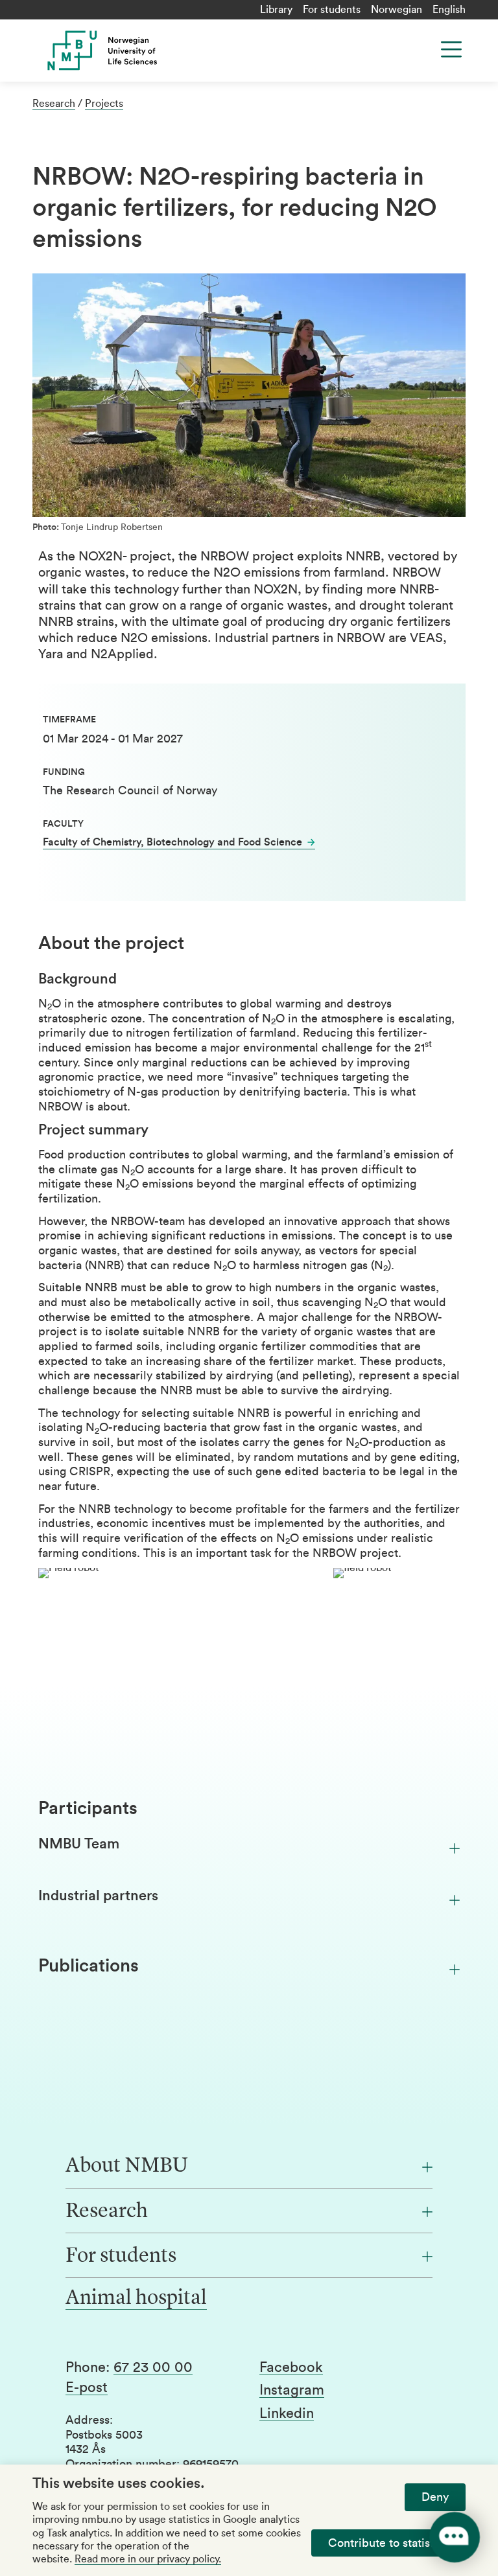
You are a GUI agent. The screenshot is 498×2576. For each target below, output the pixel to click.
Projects (104, 104)
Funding (64, 772)
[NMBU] (151, 51)
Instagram (292, 2390)
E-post (87, 2387)
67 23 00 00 (153, 2367)
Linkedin (287, 2413)
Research (54, 104)
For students (332, 10)
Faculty (63, 824)
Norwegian (397, 10)
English (449, 10)
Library (276, 10)
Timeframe (69, 720)
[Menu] (451, 49)
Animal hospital (136, 2299)
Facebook (291, 2367)
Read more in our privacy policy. (148, 2559)
